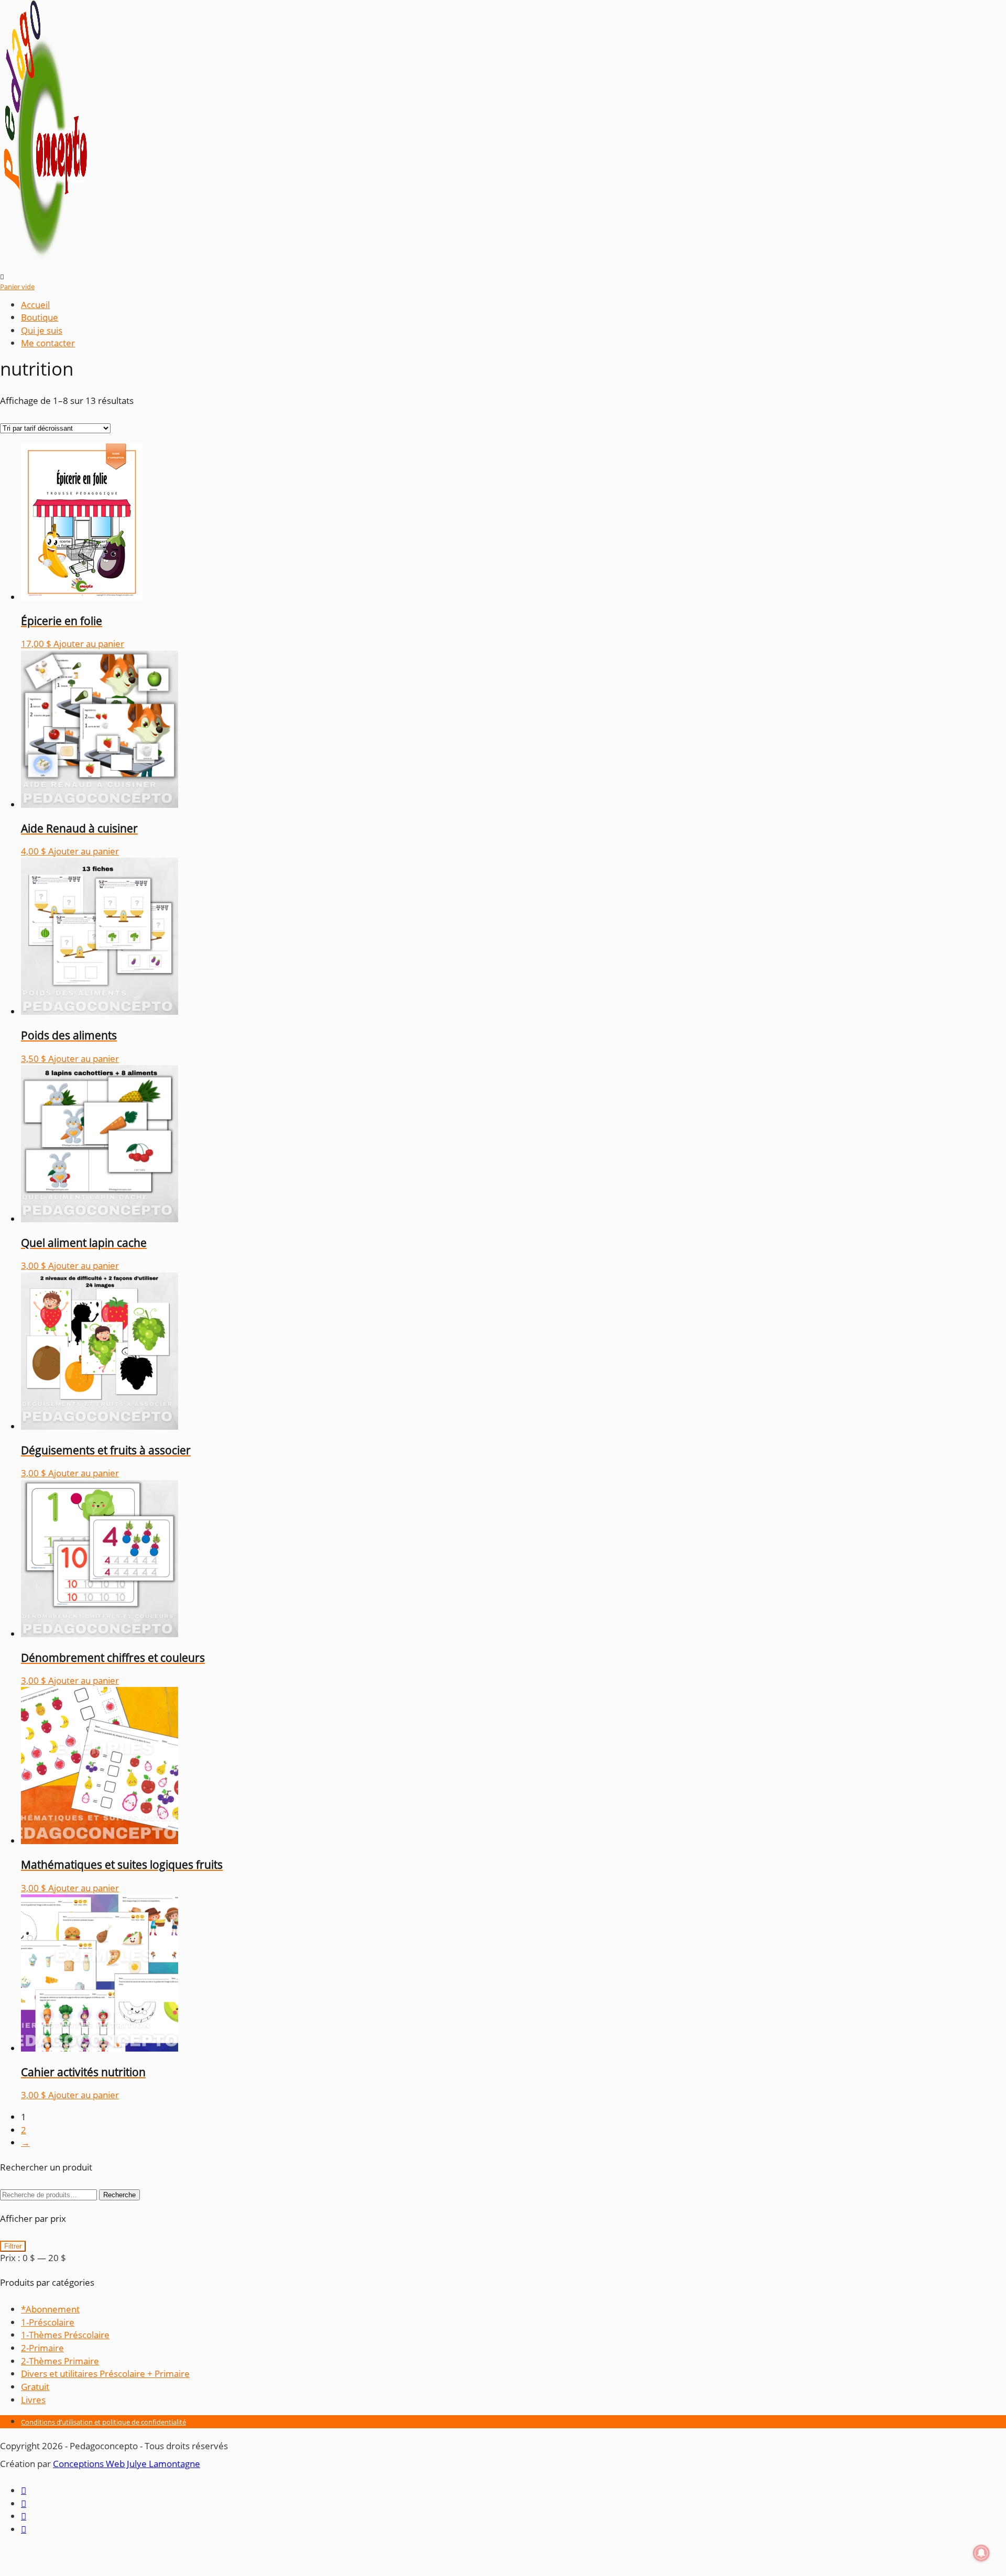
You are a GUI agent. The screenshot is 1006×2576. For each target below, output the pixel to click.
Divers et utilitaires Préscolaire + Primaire (105, 2374)
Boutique (40, 317)
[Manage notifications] (981, 2553)
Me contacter (48, 343)
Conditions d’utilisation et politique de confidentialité (103, 2422)
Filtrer (13, 2246)
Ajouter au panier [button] (89, 644)
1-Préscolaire (48, 2322)
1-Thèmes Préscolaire (65, 2335)
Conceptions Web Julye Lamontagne (127, 2464)
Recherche (119, 2195)
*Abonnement (50, 2309)
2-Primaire (42, 2348)
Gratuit (35, 2387)
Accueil (35, 305)
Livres (33, 2400)
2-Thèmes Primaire (60, 2361)
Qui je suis (42, 330)
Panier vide (17, 287)
